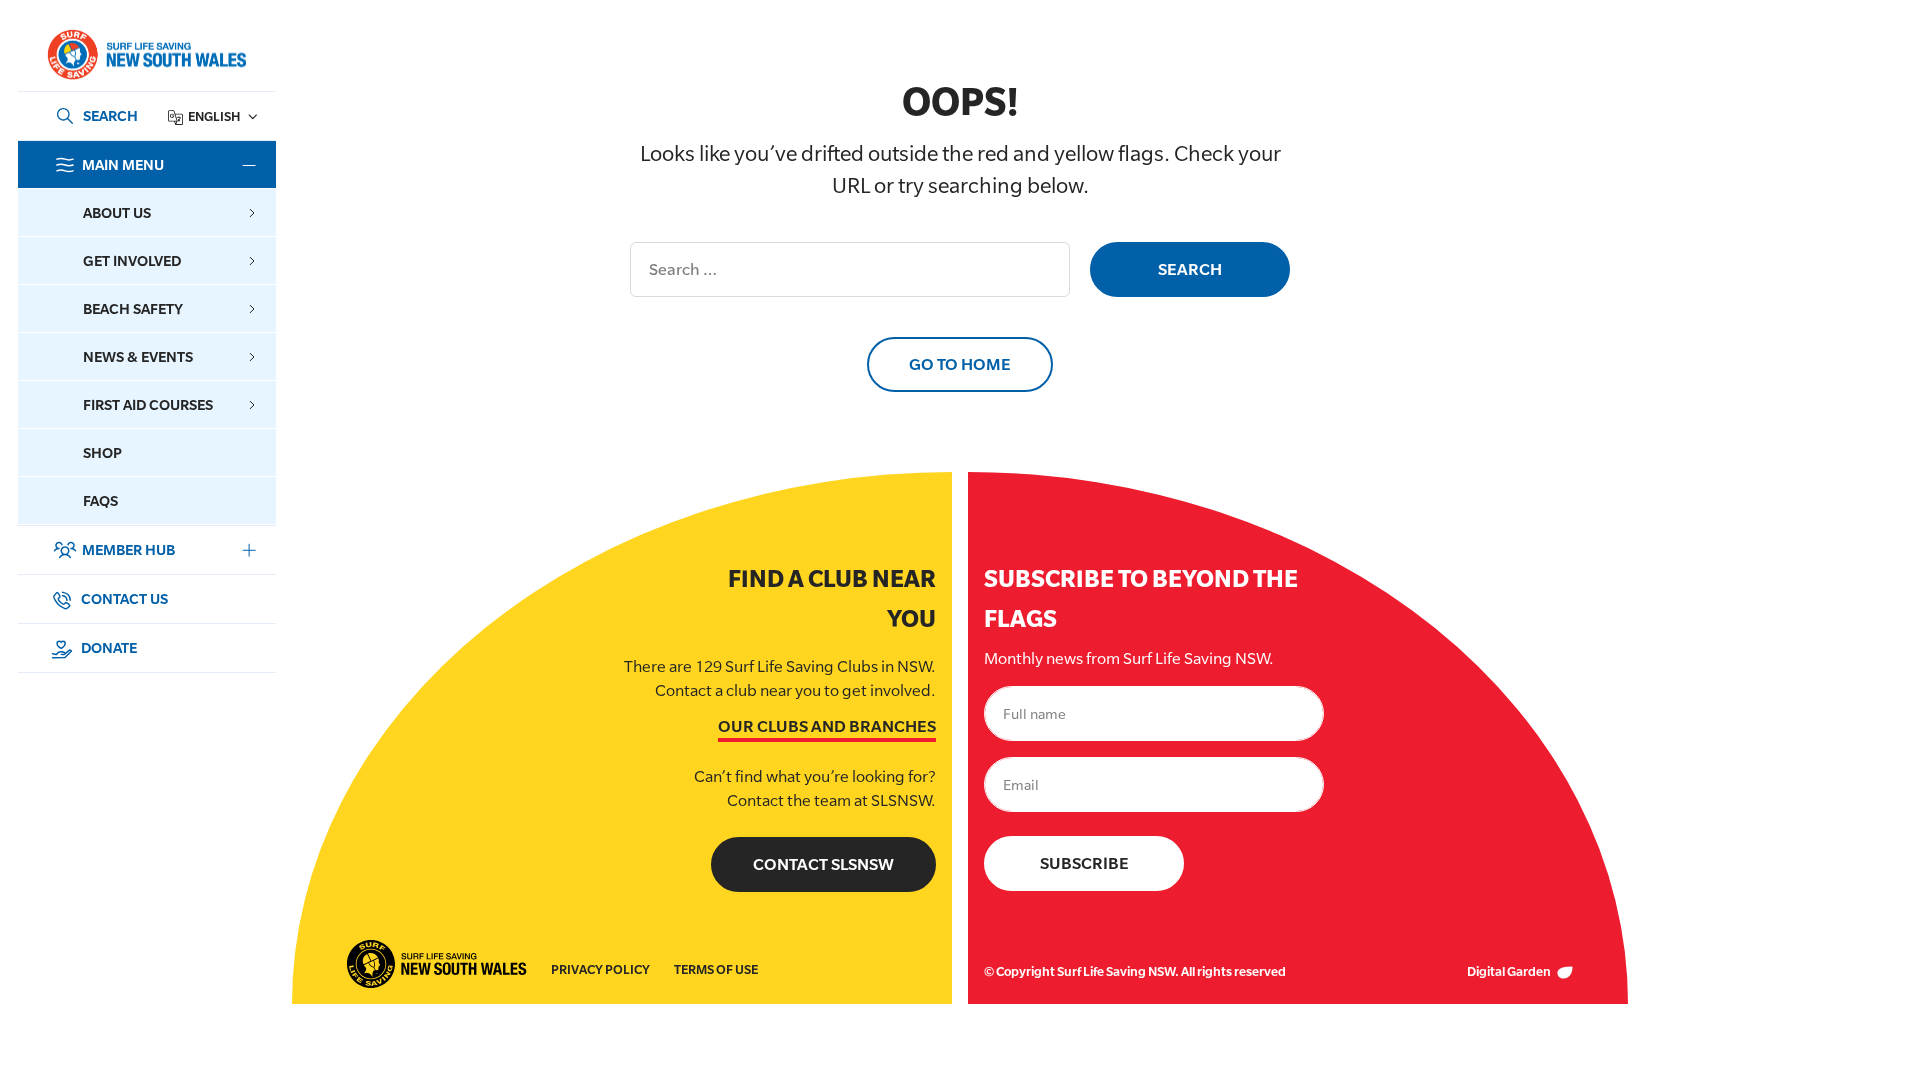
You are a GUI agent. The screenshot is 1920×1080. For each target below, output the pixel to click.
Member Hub (128, 549)
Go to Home (960, 364)
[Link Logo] (146, 54)
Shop (102, 452)
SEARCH (110, 115)
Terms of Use (716, 969)
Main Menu (123, 164)
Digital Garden (1510, 971)
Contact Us (123, 598)
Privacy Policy (600, 969)
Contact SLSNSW (823, 864)
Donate (107, 647)
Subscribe (1084, 863)
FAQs (100, 500)
